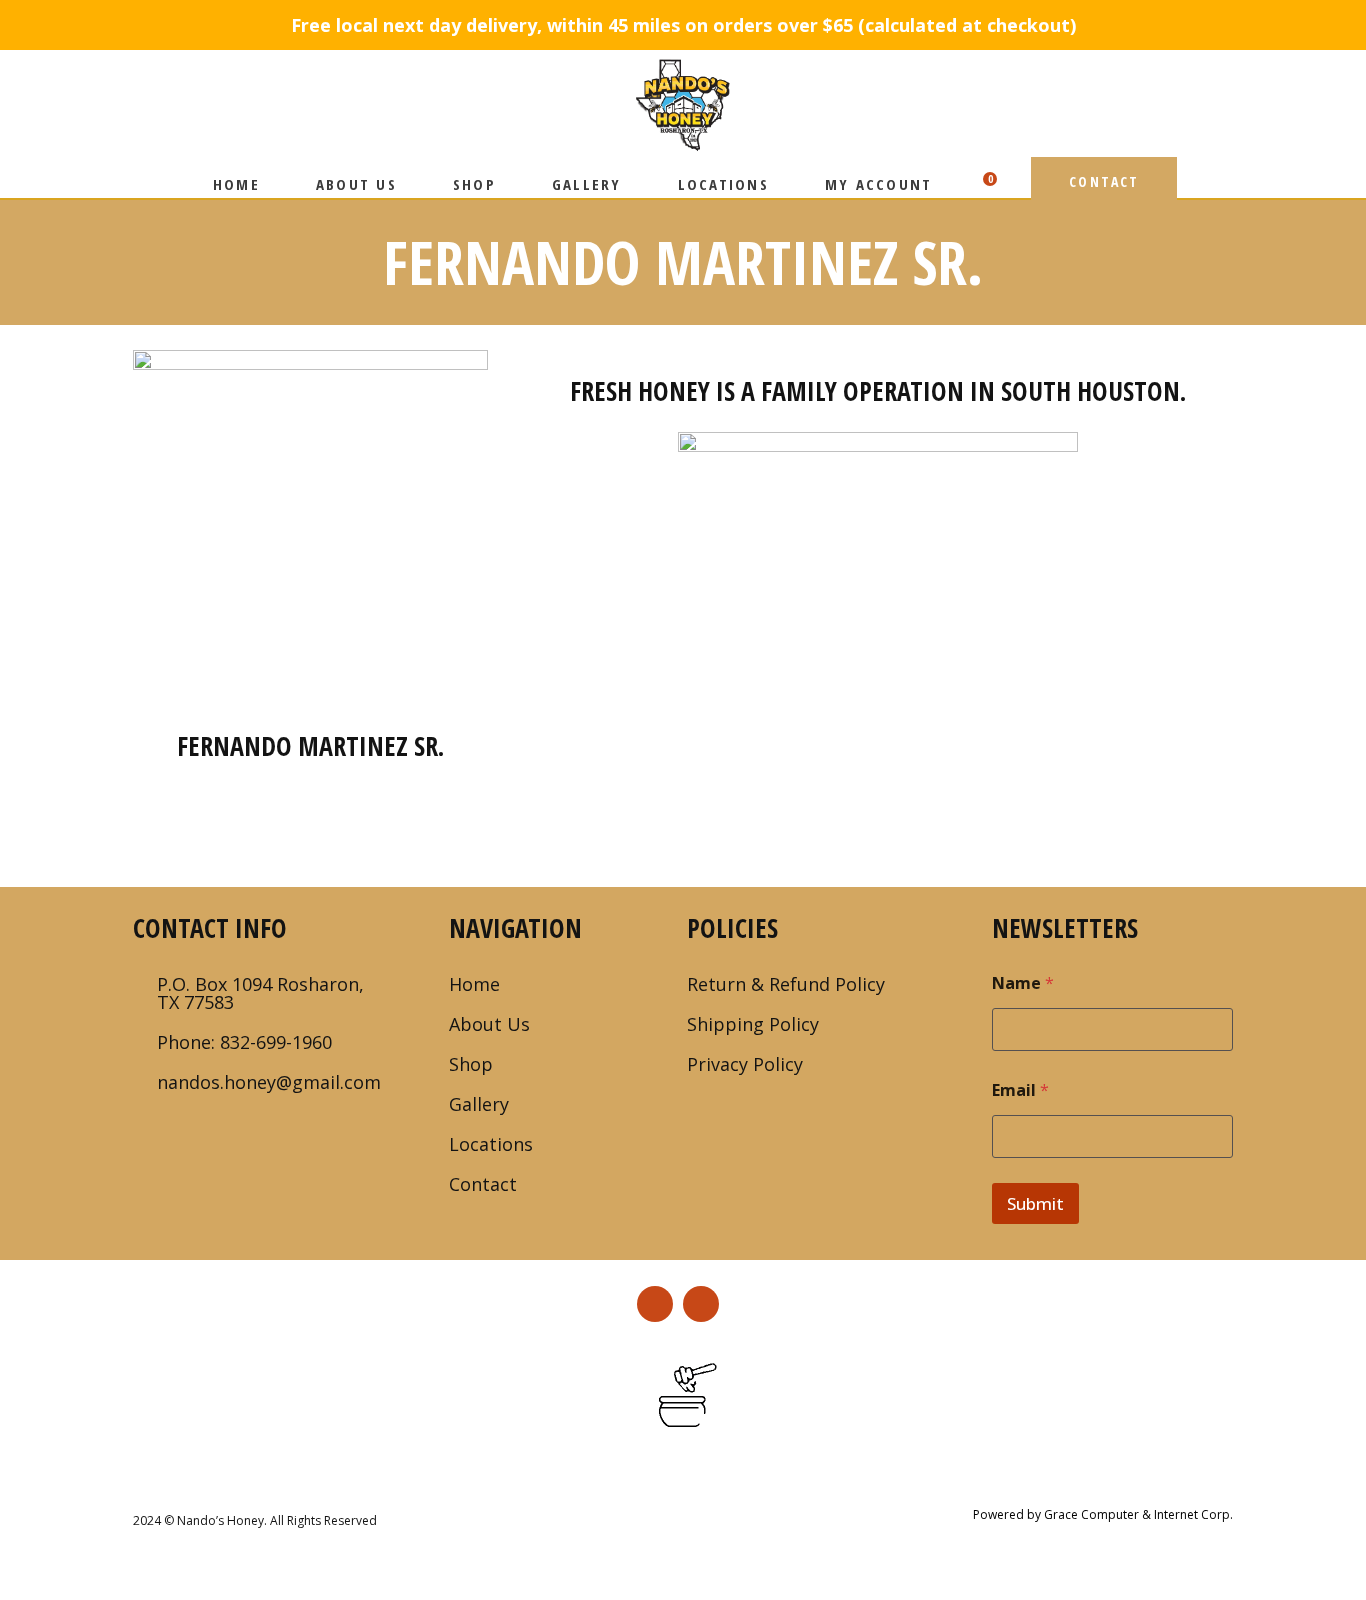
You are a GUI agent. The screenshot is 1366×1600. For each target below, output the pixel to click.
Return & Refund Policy (786, 984)
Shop (471, 1064)
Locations (491, 1144)
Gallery (479, 1104)
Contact (483, 1184)
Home (474, 984)
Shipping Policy (753, 1024)
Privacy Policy (745, 1064)
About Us (489, 1024)
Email (1020, 1090)
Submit (1035, 1203)
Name (1023, 983)
